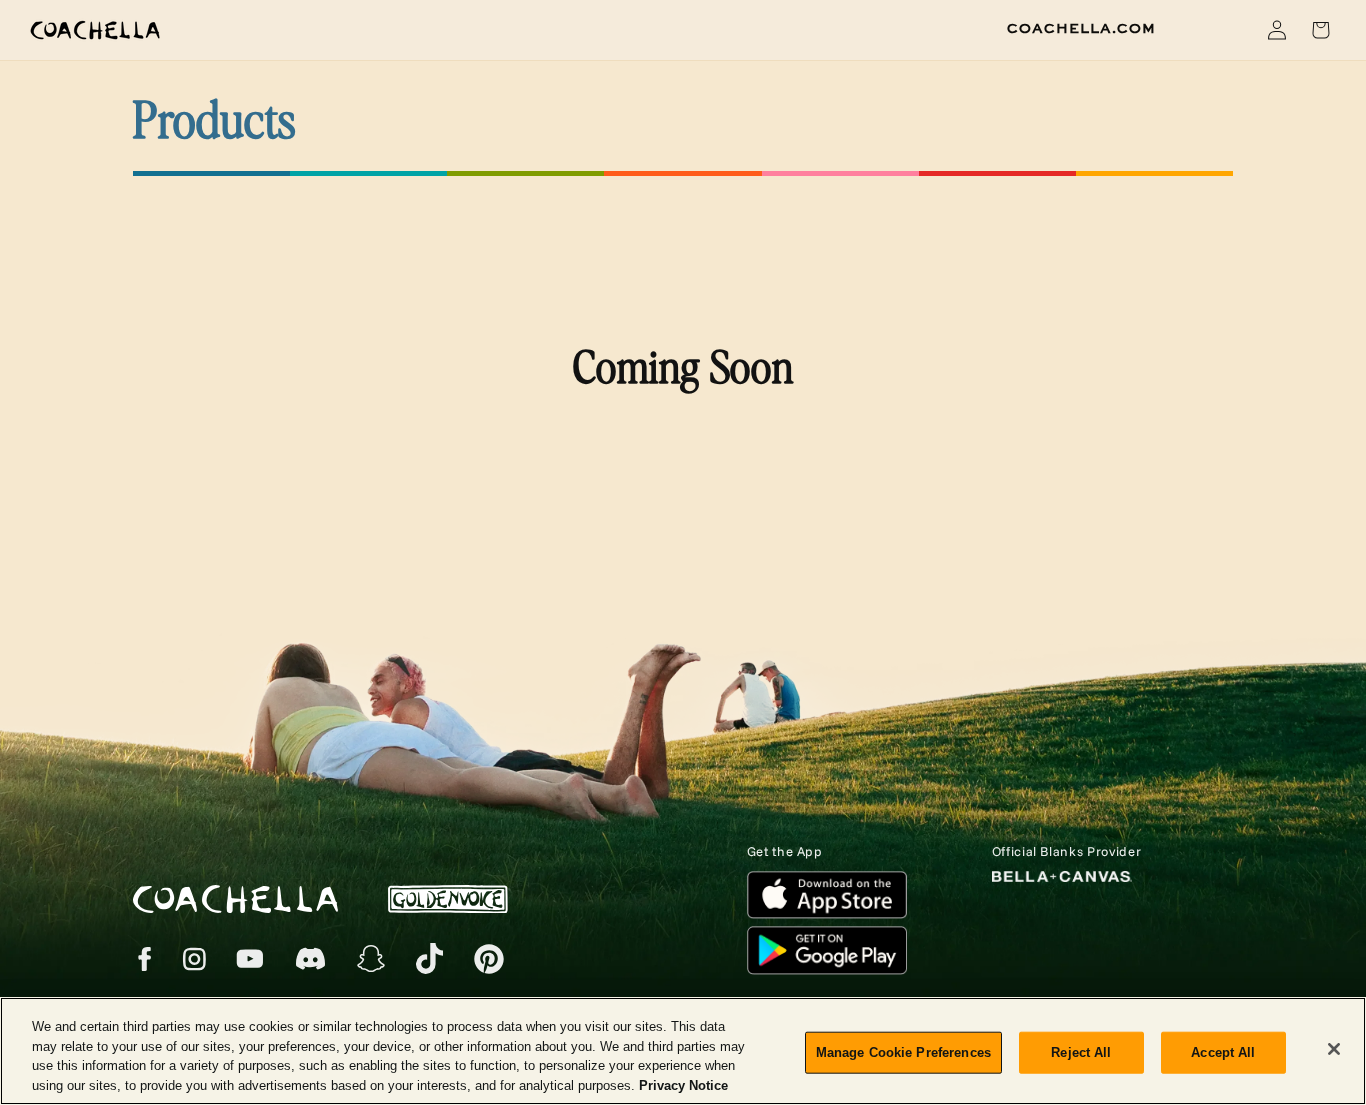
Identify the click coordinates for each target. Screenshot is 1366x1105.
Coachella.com (1081, 29)
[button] (1230, 30)
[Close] (1334, 1049)
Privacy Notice (683, 1084)
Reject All (1081, 1052)
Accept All (1223, 1052)
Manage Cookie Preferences (903, 1052)
